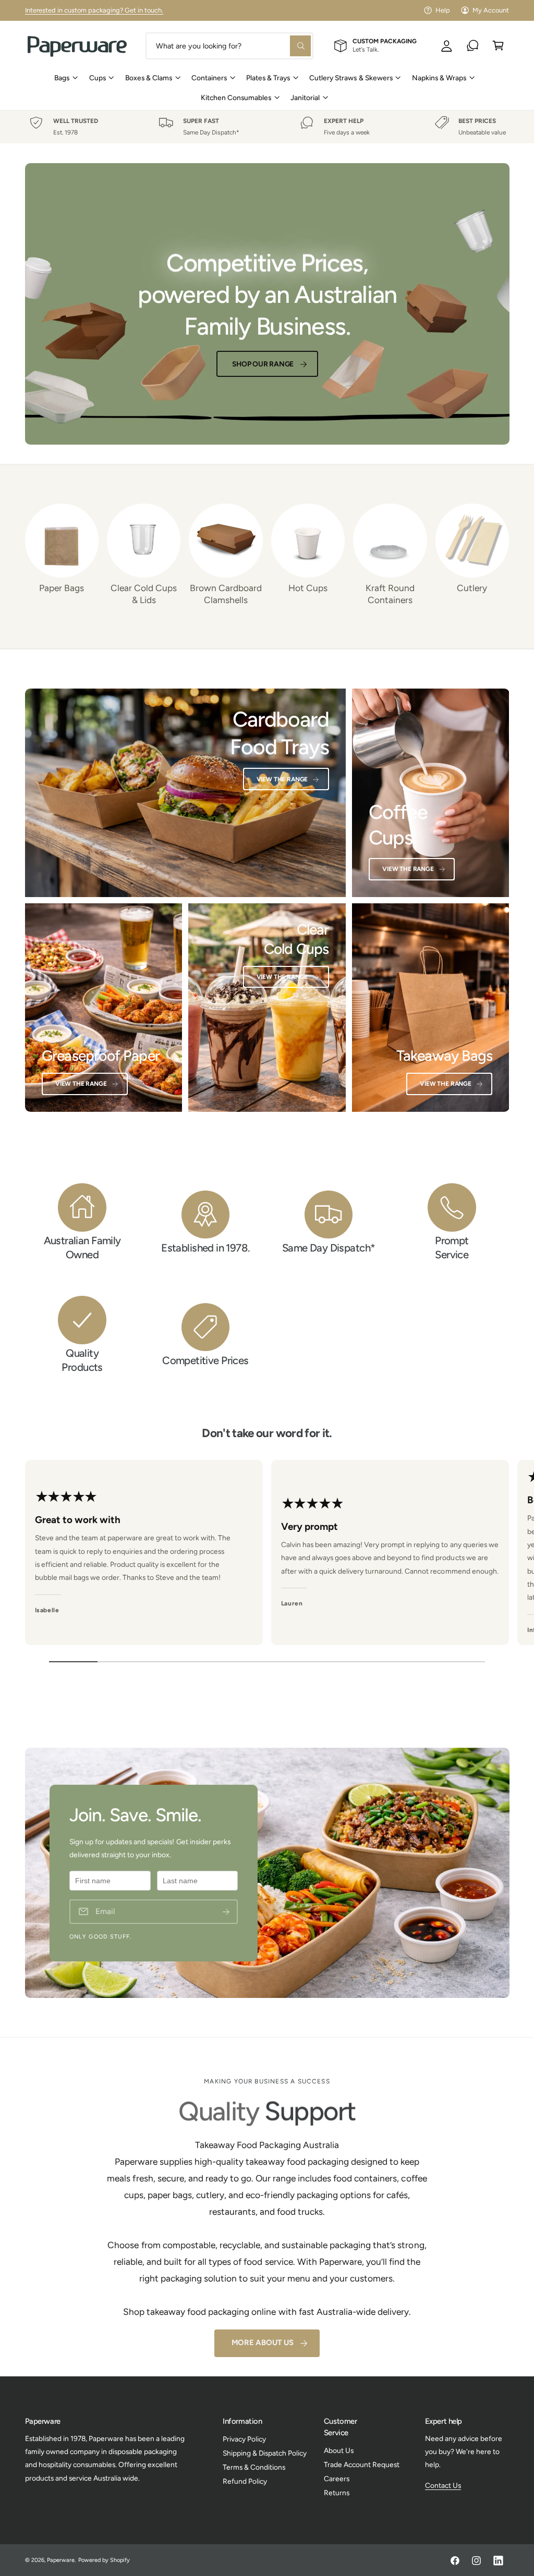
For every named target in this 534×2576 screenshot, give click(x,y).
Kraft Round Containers (390, 594)
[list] (267, 127)
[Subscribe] (226, 1912)
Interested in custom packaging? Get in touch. (94, 10)
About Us (339, 2450)
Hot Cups (308, 588)
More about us (263, 2342)
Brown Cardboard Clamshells (226, 594)
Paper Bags (62, 588)
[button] (498, 46)
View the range (282, 779)
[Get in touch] (473, 46)
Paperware (61, 2560)
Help (443, 10)
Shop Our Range (263, 364)
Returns (337, 2493)
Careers (337, 2479)
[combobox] (229, 46)
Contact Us (443, 2485)
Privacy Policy (244, 2439)
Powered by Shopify (104, 2560)
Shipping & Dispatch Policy (265, 2453)
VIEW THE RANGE (408, 869)
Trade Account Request (362, 2464)
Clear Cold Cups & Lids (144, 594)
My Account (491, 10)
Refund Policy (245, 2481)
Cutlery (472, 588)
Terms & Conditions (254, 2467)
